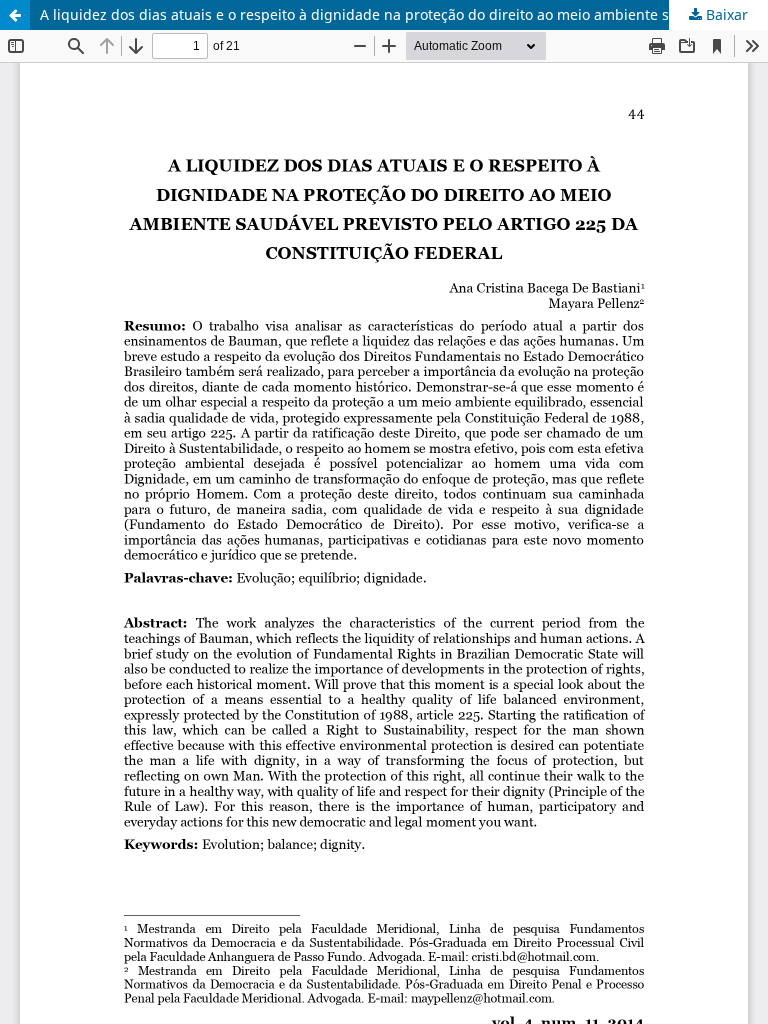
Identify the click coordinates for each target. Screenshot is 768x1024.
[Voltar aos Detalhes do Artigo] (15, 15)
